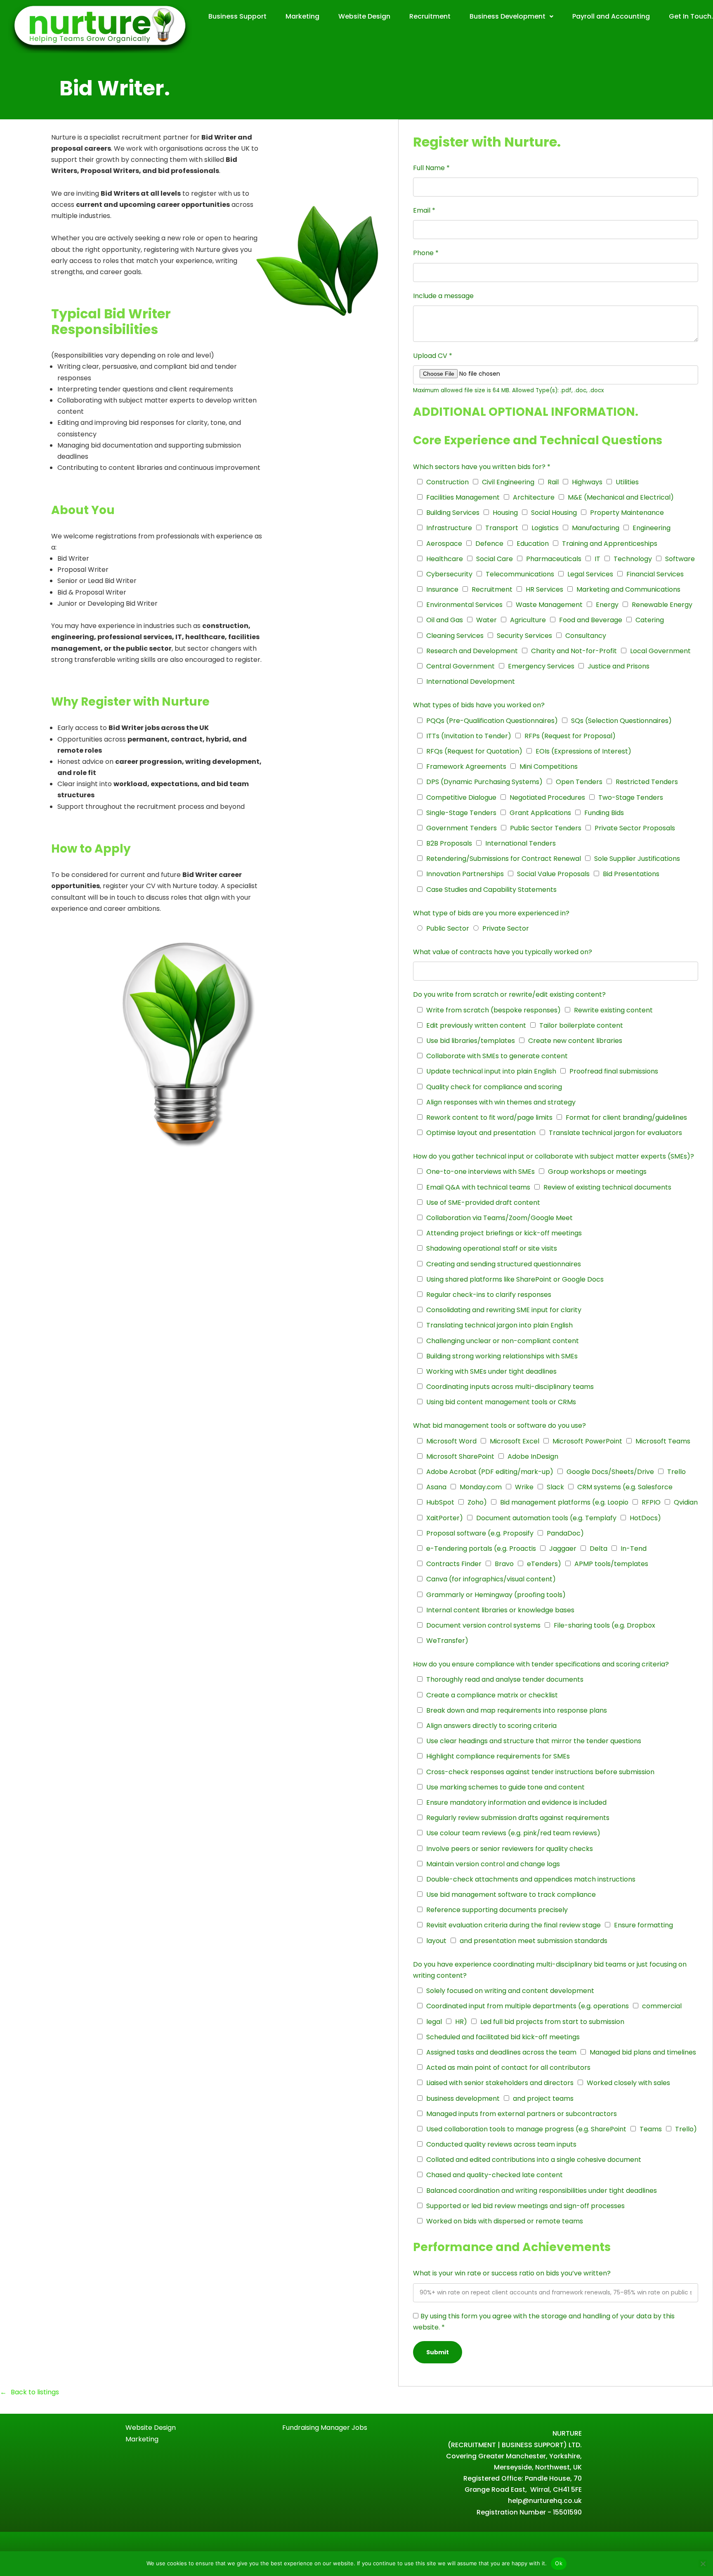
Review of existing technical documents (607, 1187)
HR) (461, 2022)
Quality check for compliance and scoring (494, 1087)
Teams (651, 2129)
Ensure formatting (643, 1925)
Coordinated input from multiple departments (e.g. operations (528, 2006)
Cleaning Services (455, 636)
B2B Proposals (449, 843)
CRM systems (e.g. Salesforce (625, 1487)
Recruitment (430, 16)
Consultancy (586, 636)
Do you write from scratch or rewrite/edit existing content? (509, 994)
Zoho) (477, 1502)
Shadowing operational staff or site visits (492, 1248)
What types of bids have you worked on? (479, 705)
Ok (559, 2563)
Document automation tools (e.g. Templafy (546, 1518)
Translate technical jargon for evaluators (615, 1133)
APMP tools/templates (611, 1564)
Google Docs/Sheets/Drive (610, 1472)
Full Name (431, 168)
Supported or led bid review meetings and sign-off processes (525, 2206)
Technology (633, 559)
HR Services (544, 589)
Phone (426, 253)
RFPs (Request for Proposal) (570, 736)
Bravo (504, 1564)
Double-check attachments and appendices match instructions (531, 1879)
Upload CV (433, 356)
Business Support (237, 16)
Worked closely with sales (628, 2083)
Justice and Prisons (619, 666)
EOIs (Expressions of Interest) (583, 751)
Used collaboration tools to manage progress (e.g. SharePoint (526, 2129)
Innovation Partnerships (465, 874)
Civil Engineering (508, 482)
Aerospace (444, 544)
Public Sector (448, 928)
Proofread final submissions (614, 1071)
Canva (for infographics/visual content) (491, 1579)
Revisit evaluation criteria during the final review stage (514, 1925)
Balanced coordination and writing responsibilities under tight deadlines (542, 2191)
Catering (650, 620)
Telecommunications (520, 574)
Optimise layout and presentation (481, 1133)
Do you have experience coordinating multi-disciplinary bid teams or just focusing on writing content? (550, 1970)
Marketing (302, 16)
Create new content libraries (575, 1041)
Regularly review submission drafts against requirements (518, 1818)
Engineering (652, 528)
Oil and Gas (445, 620)
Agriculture (528, 620)
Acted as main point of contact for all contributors (508, 2068)
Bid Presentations (631, 874)
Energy (607, 605)
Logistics (545, 528)
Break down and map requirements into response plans (517, 1710)
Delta (598, 1549)
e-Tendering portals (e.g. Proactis (481, 1549)
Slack (555, 1487)
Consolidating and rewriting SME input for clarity (504, 1310)
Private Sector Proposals (635, 828)
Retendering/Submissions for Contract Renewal (504, 859)
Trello (676, 1472)
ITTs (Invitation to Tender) (469, 736)
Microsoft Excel (515, 1441)
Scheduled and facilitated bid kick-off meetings (503, 2037)
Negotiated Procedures (547, 797)
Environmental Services (464, 605)
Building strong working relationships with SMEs (502, 1356)
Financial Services (655, 574)
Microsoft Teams (663, 1441)
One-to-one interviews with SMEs (480, 1172)
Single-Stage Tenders (461, 813)
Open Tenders (579, 782)
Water (486, 620)
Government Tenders (462, 828)
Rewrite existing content (613, 1010)
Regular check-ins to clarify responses (489, 1295)
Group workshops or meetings (597, 1172)
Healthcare (445, 559)
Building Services (453, 513)
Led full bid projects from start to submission (552, 2022)
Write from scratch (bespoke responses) (493, 1010)
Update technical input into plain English (491, 1071)
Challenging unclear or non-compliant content (503, 1341)
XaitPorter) (445, 1518)
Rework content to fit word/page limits (489, 1117)
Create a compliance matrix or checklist (492, 1695)
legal (434, 2022)
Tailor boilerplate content (581, 1025)
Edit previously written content (476, 1025)
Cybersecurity (449, 574)
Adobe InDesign (533, 1456)
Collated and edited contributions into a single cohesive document (534, 2160)
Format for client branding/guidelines (626, 1117)
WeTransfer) (447, 1641)
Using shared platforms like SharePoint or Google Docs (515, 1279)
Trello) (686, 2129)
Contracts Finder (454, 1564)
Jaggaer (563, 1549)
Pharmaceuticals (554, 559)
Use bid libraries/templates (471, 1041)
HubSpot (440, 1502)
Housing (505, 513)
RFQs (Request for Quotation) (474, 751)
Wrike (524, 1487)
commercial (662, 2006)
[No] (703, 2564)
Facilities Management (463, 497)
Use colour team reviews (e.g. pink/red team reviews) (513, 1833)
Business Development (508, 16)
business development (463, 2098)
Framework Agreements (466, 767)
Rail (553, 482)
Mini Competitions (549, 767)
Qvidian (686, 1502)
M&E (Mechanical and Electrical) (621, 497)
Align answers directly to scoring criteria (491, 1726)
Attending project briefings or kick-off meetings (504, 1233)
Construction (447, 482)
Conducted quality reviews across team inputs (501, 2144)
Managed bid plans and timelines (643, 2052)
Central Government (460, 666)
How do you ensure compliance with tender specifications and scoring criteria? (541, 1664)
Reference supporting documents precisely (497, 1910)
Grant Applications (540, 813)
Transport (502, 528)
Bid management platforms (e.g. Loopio (564, 1502)
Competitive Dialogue (461, 797)
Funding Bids (604, 813)
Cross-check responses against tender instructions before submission (540, 1772)
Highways (587, 482)
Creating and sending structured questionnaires (504, 1264)
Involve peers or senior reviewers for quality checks (510, 1849)
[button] (511, 17)
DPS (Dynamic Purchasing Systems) (484, 782)
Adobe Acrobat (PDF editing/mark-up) (490, 1472)
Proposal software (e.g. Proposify (480, 1533)
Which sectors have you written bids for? (482, 467)
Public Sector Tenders (546, 828)
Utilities (627, 482)
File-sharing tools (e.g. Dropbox (604, 1625)
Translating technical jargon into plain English (499, 1325)
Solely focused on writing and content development (510, 1991)
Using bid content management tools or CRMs (501, 1402)
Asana (436, 1487)
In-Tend (634, 1549)
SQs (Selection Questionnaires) (621, 721)
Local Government (660, 651)
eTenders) (544, 1564)
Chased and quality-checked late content (495, 2175)
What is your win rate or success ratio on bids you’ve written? (512, 2273)
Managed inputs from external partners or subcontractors (522, 2114)
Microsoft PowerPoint (587, 1441)
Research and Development (472, 651)
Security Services (524, 636)
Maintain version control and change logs (493, 1864)
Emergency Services (541, 666)
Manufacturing (596, 528)
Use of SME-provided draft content (483, 1203)
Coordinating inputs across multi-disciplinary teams (510, 1387)
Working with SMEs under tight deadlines (491, 1371)
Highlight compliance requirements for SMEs (498, 1756)
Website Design (364, 16)
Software (680, 559)
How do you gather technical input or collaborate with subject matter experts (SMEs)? (554, 1156)
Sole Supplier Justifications (637, 859)
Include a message (443, 296)
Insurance (442, 589)
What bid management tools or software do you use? (499, 1425)
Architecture (534, 497)
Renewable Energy (662, 605)
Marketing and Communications (628, 589)
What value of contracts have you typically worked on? (503, 952)
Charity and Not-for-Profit (574, 651)
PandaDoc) (565, 1533)
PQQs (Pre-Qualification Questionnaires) (492, 721)
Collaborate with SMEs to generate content (497, 1056)
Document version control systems (483, 1625)
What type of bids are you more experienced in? (491, 913)
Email (424, 210)
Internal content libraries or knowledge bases (500, 1610)
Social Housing (554, 513)
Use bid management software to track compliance (511, 1895)
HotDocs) (645, 1518)
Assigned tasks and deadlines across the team (501, 2052)
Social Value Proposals (553, 874)
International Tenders (521, 843)
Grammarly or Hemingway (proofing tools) (496, 1595)
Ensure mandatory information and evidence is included (516, 1802)
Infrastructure (449, 528)
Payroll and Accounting (611, 16)
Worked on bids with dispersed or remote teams (505, 2221)
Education (533, 544)
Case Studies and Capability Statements (491, 890)
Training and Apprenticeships (610, 544)
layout (436, 1941)
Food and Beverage (591, 620)
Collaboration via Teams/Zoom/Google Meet (499, 1218)
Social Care (495, 559)
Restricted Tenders (647, 782)
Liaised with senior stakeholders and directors (500, 2083)
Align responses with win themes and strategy (501, 1102)
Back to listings (35, 2392)
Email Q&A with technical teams (478, 1187)
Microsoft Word (451, 1441)
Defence (489, 544)
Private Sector (506, 928)
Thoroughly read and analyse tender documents (505, 1679)
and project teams (543, 2098)
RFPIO (651, 1502)
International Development (471, 681)
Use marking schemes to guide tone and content (505, 1787)
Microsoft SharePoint (460, 1456)
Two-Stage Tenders (631, 797)
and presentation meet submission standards (534, 1941)
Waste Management (549, 605)
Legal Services (590, 574)
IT (597, 559)
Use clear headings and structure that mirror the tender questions (534, 1741)
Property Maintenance (627, 513)
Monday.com (481, 1487)
